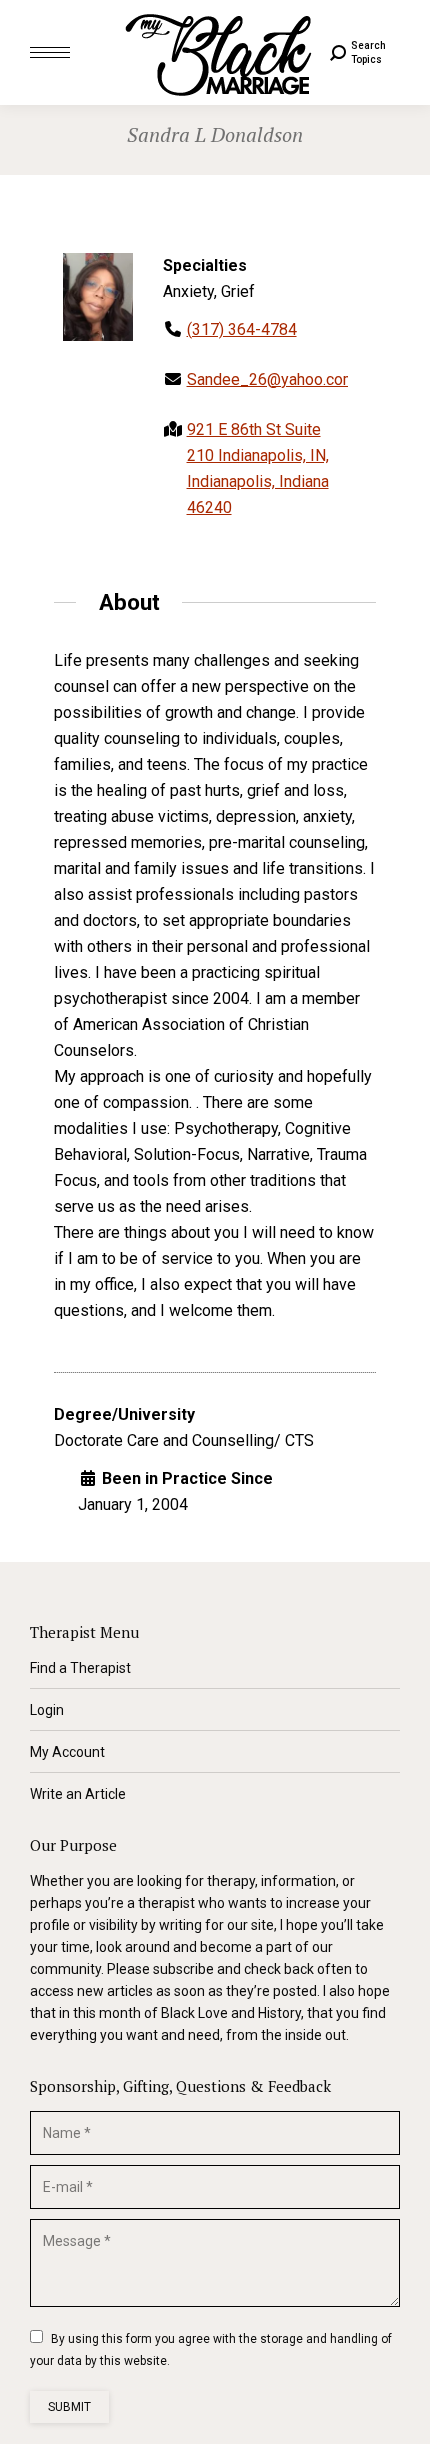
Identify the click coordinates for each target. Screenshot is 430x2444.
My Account (67, 1752)
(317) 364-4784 (242, 329)
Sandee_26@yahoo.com (271, 379)
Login (47, 1710)
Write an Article (78, 1794)
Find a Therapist (80, 1668)
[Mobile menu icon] (50, 52)
